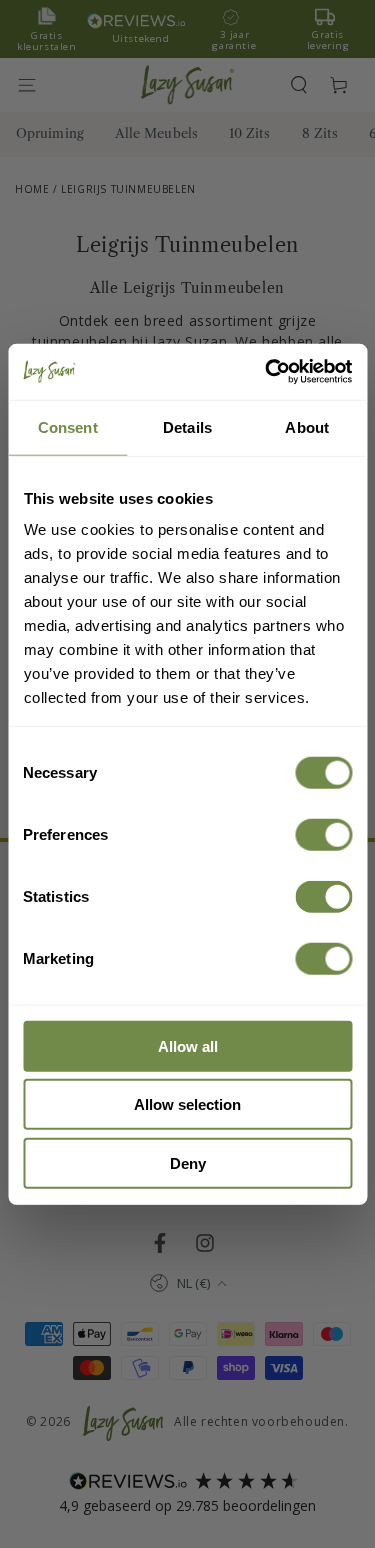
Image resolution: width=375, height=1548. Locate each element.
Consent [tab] (68, 426)
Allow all (188, 1045)
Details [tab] (187, 426)
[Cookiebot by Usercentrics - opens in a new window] (267, 372)
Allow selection (187, 1104)
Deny (188, 1162)
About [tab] (307, 426)
